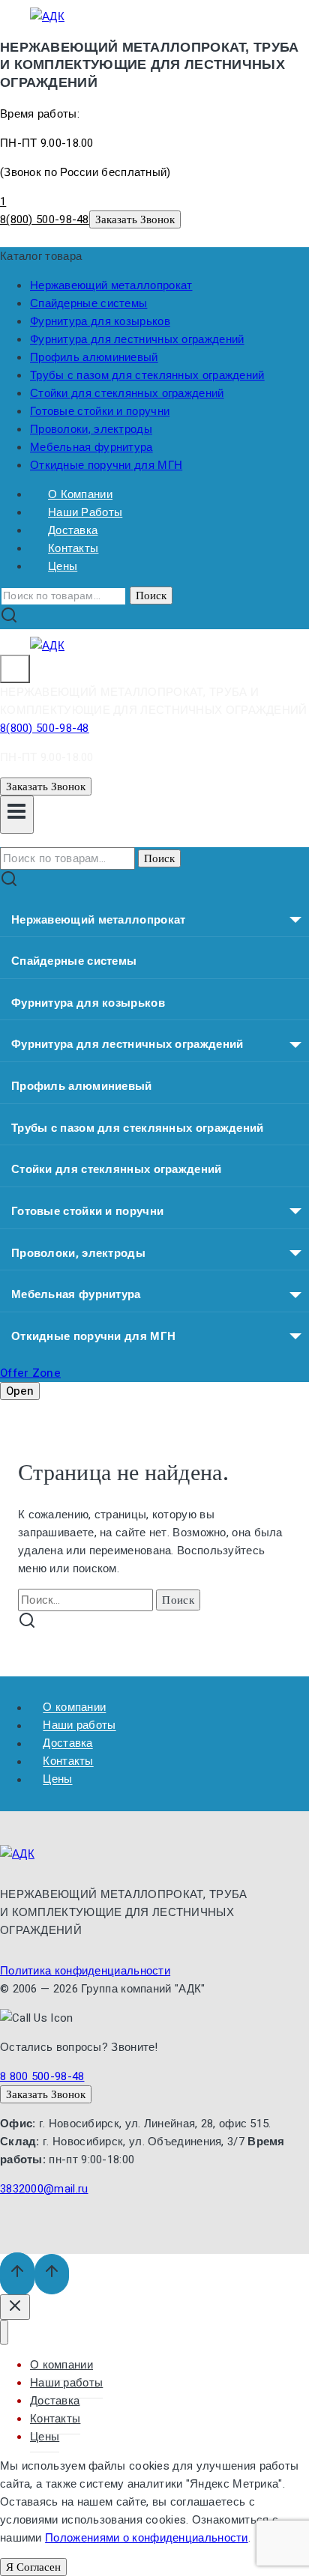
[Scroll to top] (17, 2275)
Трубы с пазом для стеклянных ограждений (147, 375)
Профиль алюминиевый (94, 357)
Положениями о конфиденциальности (147, 2538)
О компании (61, 2365)
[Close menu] (4, 2332)
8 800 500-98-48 (42, 2076)
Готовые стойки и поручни (100, 411)
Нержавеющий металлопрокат (111, 285)
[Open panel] (15, 669)
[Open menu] (17, 815)
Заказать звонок (135, 219)
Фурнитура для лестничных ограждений (137, 339)
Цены (63, 566)
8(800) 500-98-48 (45, 219)
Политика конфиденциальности (85, 1971)
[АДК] (47, 16)
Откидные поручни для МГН (106, 465)
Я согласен (33, 2567)
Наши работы (66, 2383)
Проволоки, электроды (91, 429)
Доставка (55, 2401)
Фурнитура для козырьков (100, 321)
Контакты (55, 2419)
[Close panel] (15, 2307)
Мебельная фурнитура (91, 447)
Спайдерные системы (88, 303)
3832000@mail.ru (44, 2189)
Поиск (151, 595)
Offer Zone (30, 1373)
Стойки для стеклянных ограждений (127, 393)
